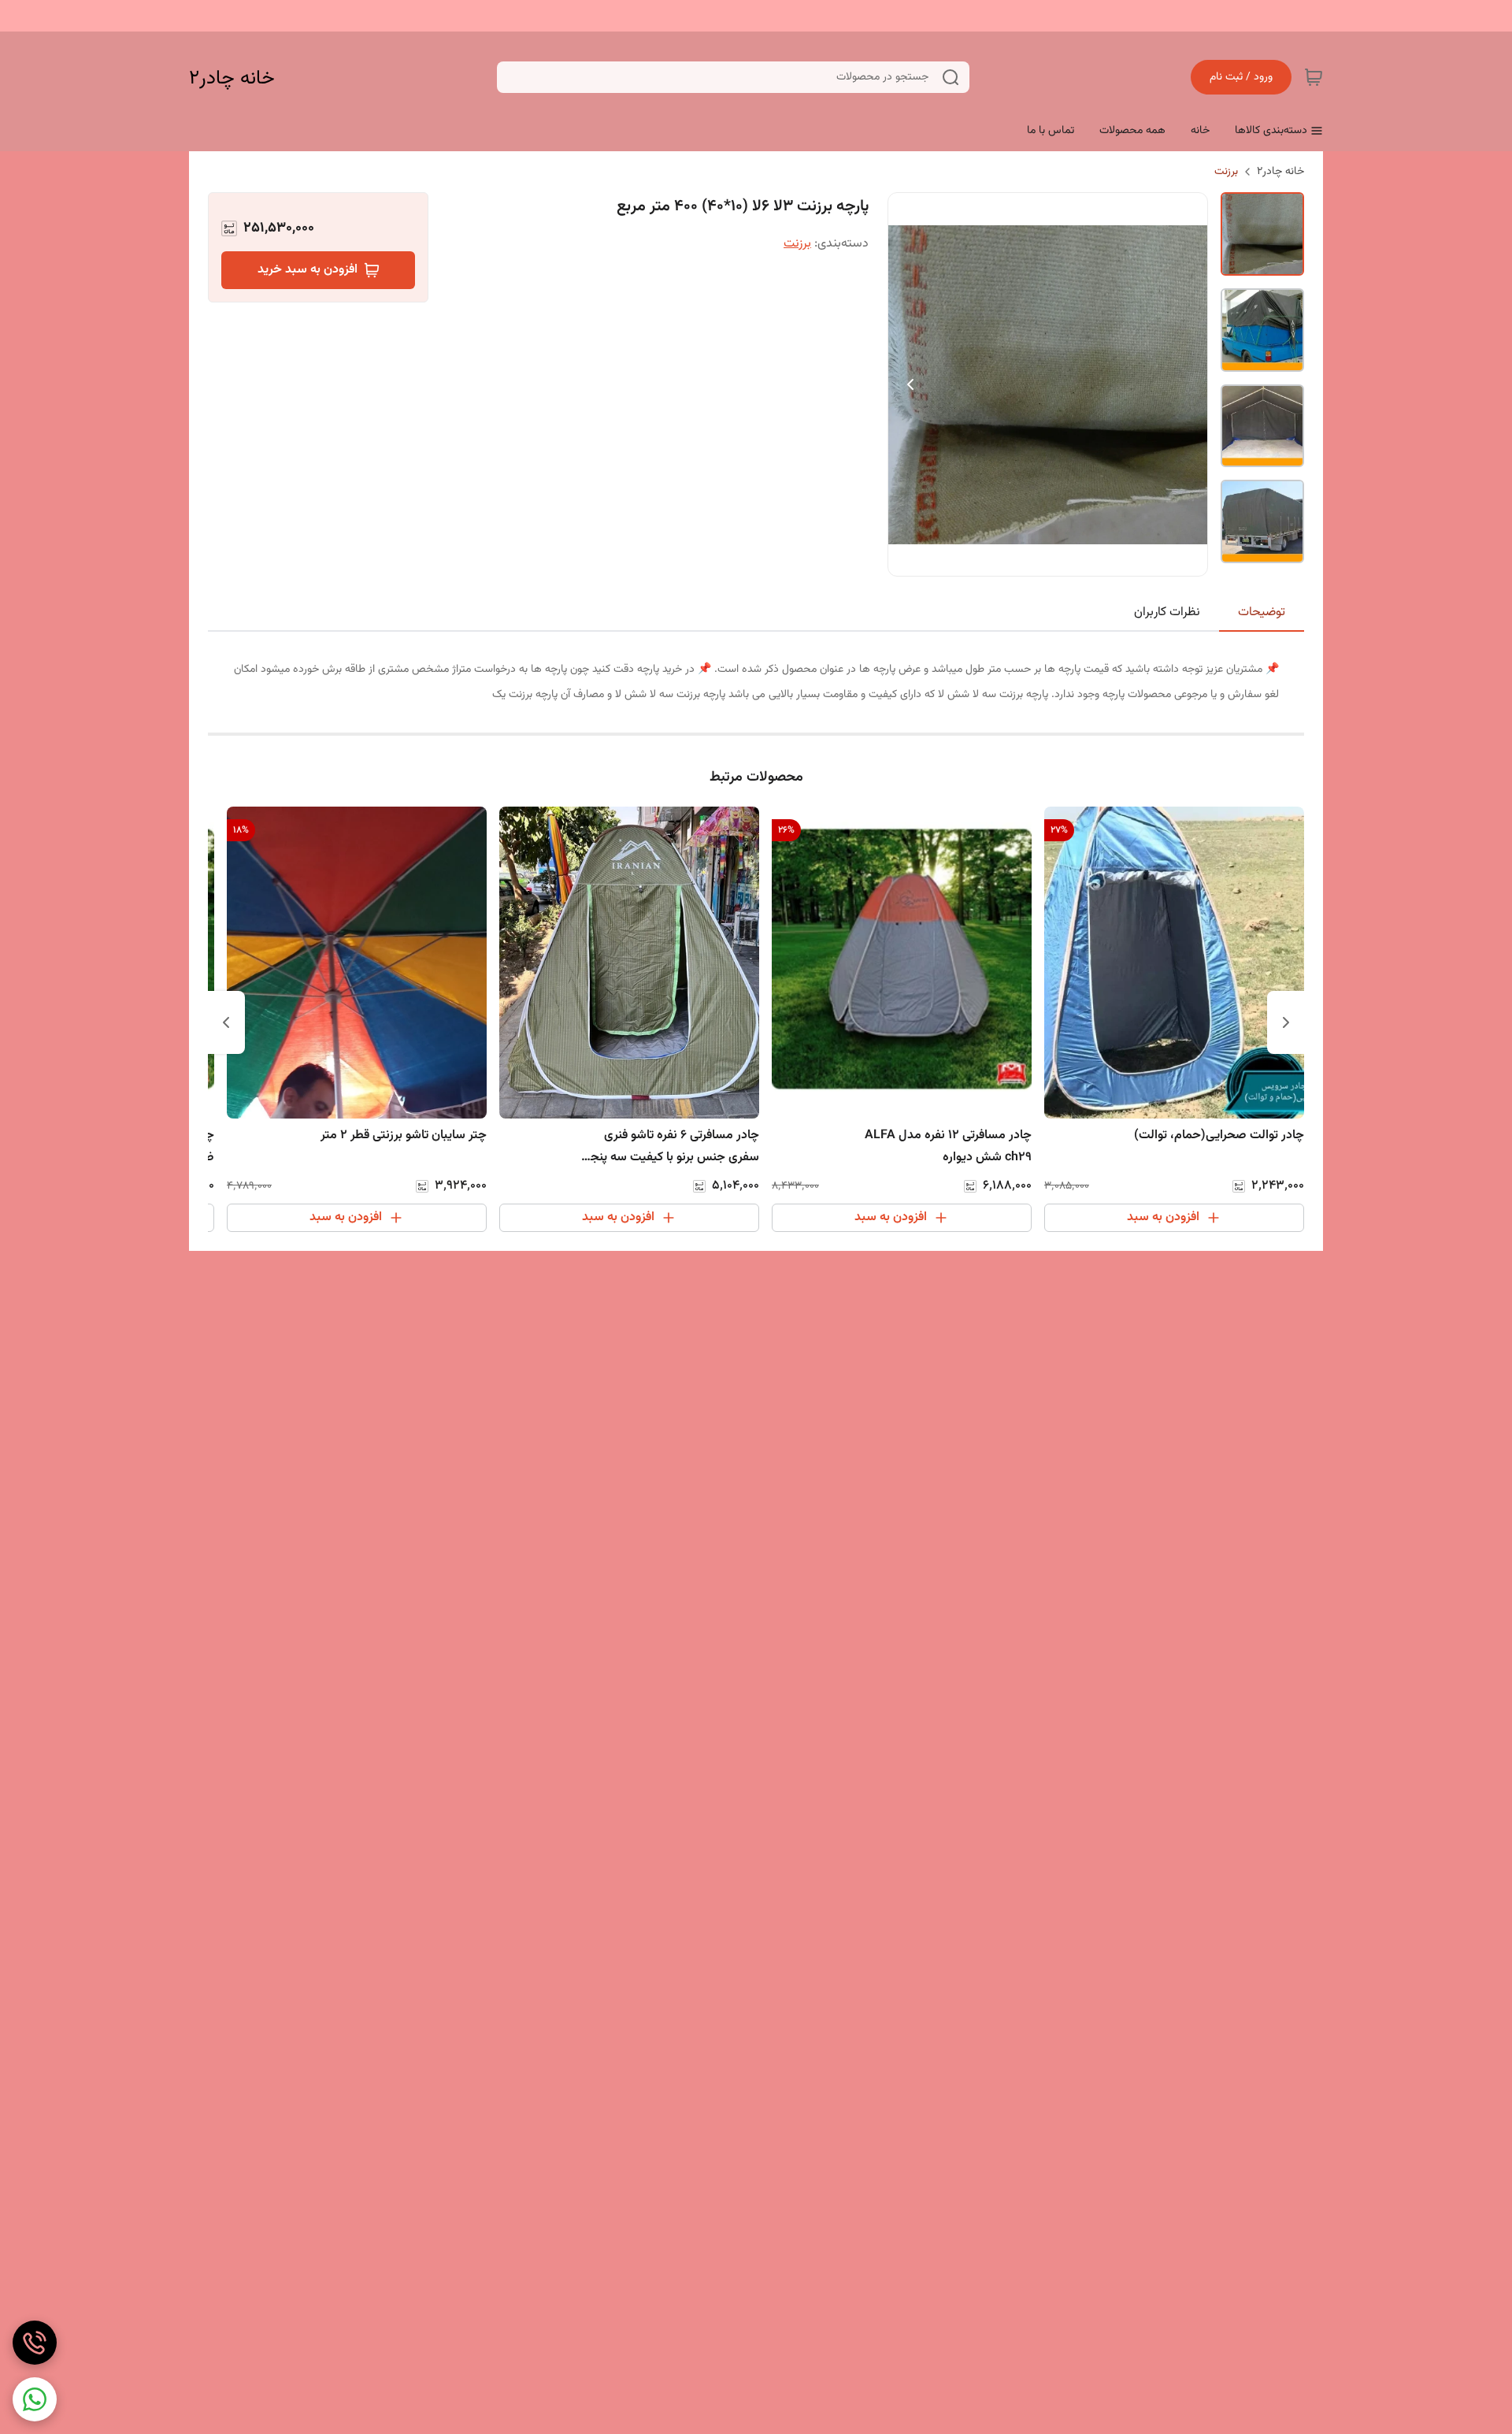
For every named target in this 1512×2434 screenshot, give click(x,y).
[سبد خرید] (1314, 77)
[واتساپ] (35, 2399)
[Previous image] (910, 384)
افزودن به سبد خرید (308, 270)
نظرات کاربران (1167, 612)
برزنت (1226, 172)
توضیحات (1262, 612)
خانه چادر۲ (232, 78)
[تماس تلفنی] (35, 2343)
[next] (226, 1022)
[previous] (1286, 1022)
